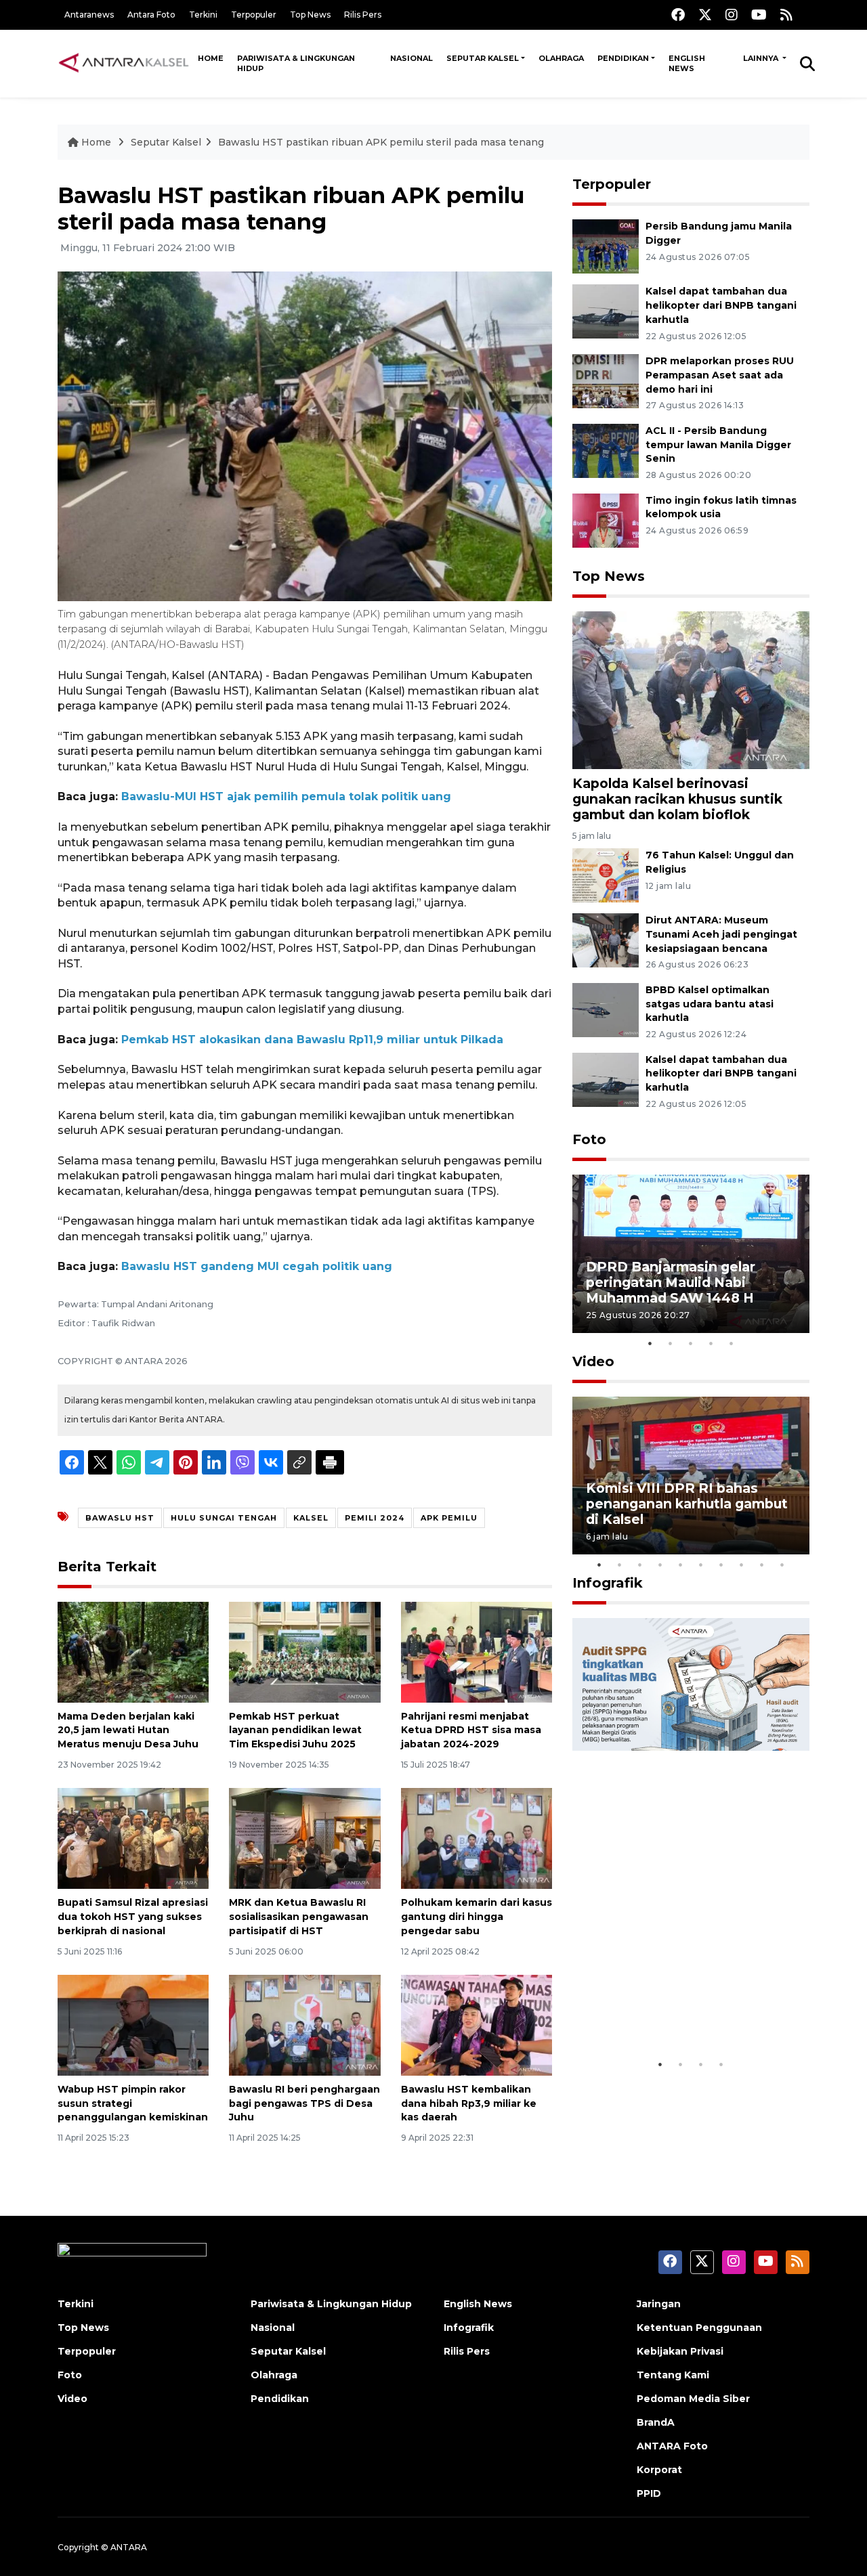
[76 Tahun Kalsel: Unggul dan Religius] (606, 874)
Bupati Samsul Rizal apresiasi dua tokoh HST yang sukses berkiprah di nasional (133, 1917)
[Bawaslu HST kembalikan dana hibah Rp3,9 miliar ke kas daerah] (477, 2025)
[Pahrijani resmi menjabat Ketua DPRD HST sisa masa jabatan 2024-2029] (477, 1651)
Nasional (411, 58)
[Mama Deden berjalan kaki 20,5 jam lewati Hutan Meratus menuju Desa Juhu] (133, 1651)
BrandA (656, 2422)
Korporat (659, 2470)
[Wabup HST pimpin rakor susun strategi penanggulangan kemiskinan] (133, 2025)
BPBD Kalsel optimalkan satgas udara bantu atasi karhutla (710, 1004)
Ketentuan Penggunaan (699, 2328)
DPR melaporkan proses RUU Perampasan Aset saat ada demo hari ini (720, 375)
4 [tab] (711, 1343)
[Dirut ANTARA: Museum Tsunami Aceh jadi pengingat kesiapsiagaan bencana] (606, 939)
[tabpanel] (691, 1253)
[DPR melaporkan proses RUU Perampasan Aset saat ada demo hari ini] (606, 380)
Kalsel (311, 1518)
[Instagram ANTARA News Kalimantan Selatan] (732, 15)
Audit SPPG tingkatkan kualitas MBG (665, 2010)
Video (593, 1361)
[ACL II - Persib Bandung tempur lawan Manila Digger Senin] (606, 450)
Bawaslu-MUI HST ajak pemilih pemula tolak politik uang (286, 796)
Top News (310, 15)
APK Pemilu (449, 1518)
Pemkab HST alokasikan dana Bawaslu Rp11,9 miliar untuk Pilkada (312, 1040)
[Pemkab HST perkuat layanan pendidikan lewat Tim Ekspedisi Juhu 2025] (304, 1651)
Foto (589, 1139)
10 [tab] (782, 1565)
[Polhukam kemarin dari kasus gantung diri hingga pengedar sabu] (477, 1838)
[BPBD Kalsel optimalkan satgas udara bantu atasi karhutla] (606, 1009)
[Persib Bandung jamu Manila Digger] (606, 245)
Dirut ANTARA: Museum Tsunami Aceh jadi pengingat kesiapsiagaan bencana (721, 934)
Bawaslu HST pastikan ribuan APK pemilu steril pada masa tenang (381, 142)
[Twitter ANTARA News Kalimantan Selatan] (705, 15)
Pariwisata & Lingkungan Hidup (296, 63)
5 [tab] (732, 1343)
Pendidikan (623, 58)
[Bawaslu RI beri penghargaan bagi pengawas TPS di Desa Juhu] (304, 2025)
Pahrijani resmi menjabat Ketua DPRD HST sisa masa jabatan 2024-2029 (471, 1730)
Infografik (608, 1583)
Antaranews (89, 15)
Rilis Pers (363, 15)
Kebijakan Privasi (680, 2351)
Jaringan (659, 2304)
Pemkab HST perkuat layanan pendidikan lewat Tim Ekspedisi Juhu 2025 (295, 1730)
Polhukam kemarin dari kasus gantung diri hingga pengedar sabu (477, 1917)
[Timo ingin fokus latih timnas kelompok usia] (606, 520)
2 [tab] (671, 1343)
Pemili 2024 (375, 1518)
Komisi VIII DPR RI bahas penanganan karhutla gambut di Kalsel (687, 1504)
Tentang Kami (673, 2375)
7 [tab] (721, 1565)
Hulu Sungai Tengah (224, 1518)
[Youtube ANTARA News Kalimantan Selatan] (759, 15)
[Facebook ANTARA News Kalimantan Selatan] (678, 15)
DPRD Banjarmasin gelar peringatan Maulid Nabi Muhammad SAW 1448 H (671, 1282)
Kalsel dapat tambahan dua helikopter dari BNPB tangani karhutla (721, 305)
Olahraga (561, 58)
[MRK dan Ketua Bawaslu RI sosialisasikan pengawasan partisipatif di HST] (304, 1838)
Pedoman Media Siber (693, 2399)
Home (211, 58)
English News (687, 63)
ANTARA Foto (672, 2446)
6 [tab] (701, 1565)
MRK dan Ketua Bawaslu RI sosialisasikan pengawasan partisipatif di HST (299, 1917)
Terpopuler (254, 15)
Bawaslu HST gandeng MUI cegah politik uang (257, 1266)
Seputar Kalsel (483, 58)
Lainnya (762, 58)
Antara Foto (151, 15)
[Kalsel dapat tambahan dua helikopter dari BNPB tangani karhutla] (606, 310)
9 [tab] (762, 1565)
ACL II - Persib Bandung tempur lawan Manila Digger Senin (718, 445)
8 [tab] (742, 1565)
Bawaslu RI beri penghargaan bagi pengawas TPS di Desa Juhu (304, 2103)
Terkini (203, 15)
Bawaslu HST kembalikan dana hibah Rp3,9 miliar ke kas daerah (469, 2103)
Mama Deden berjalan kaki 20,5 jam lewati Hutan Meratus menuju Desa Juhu (128, 1730)
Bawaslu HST (120, 1518)
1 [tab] (650, 1343)
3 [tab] (691, 1343)
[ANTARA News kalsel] (124, 63)
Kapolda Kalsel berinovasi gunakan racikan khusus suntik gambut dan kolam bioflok (677, 799)
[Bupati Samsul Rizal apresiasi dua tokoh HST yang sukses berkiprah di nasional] (133, 1838)
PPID (649, 2493)
